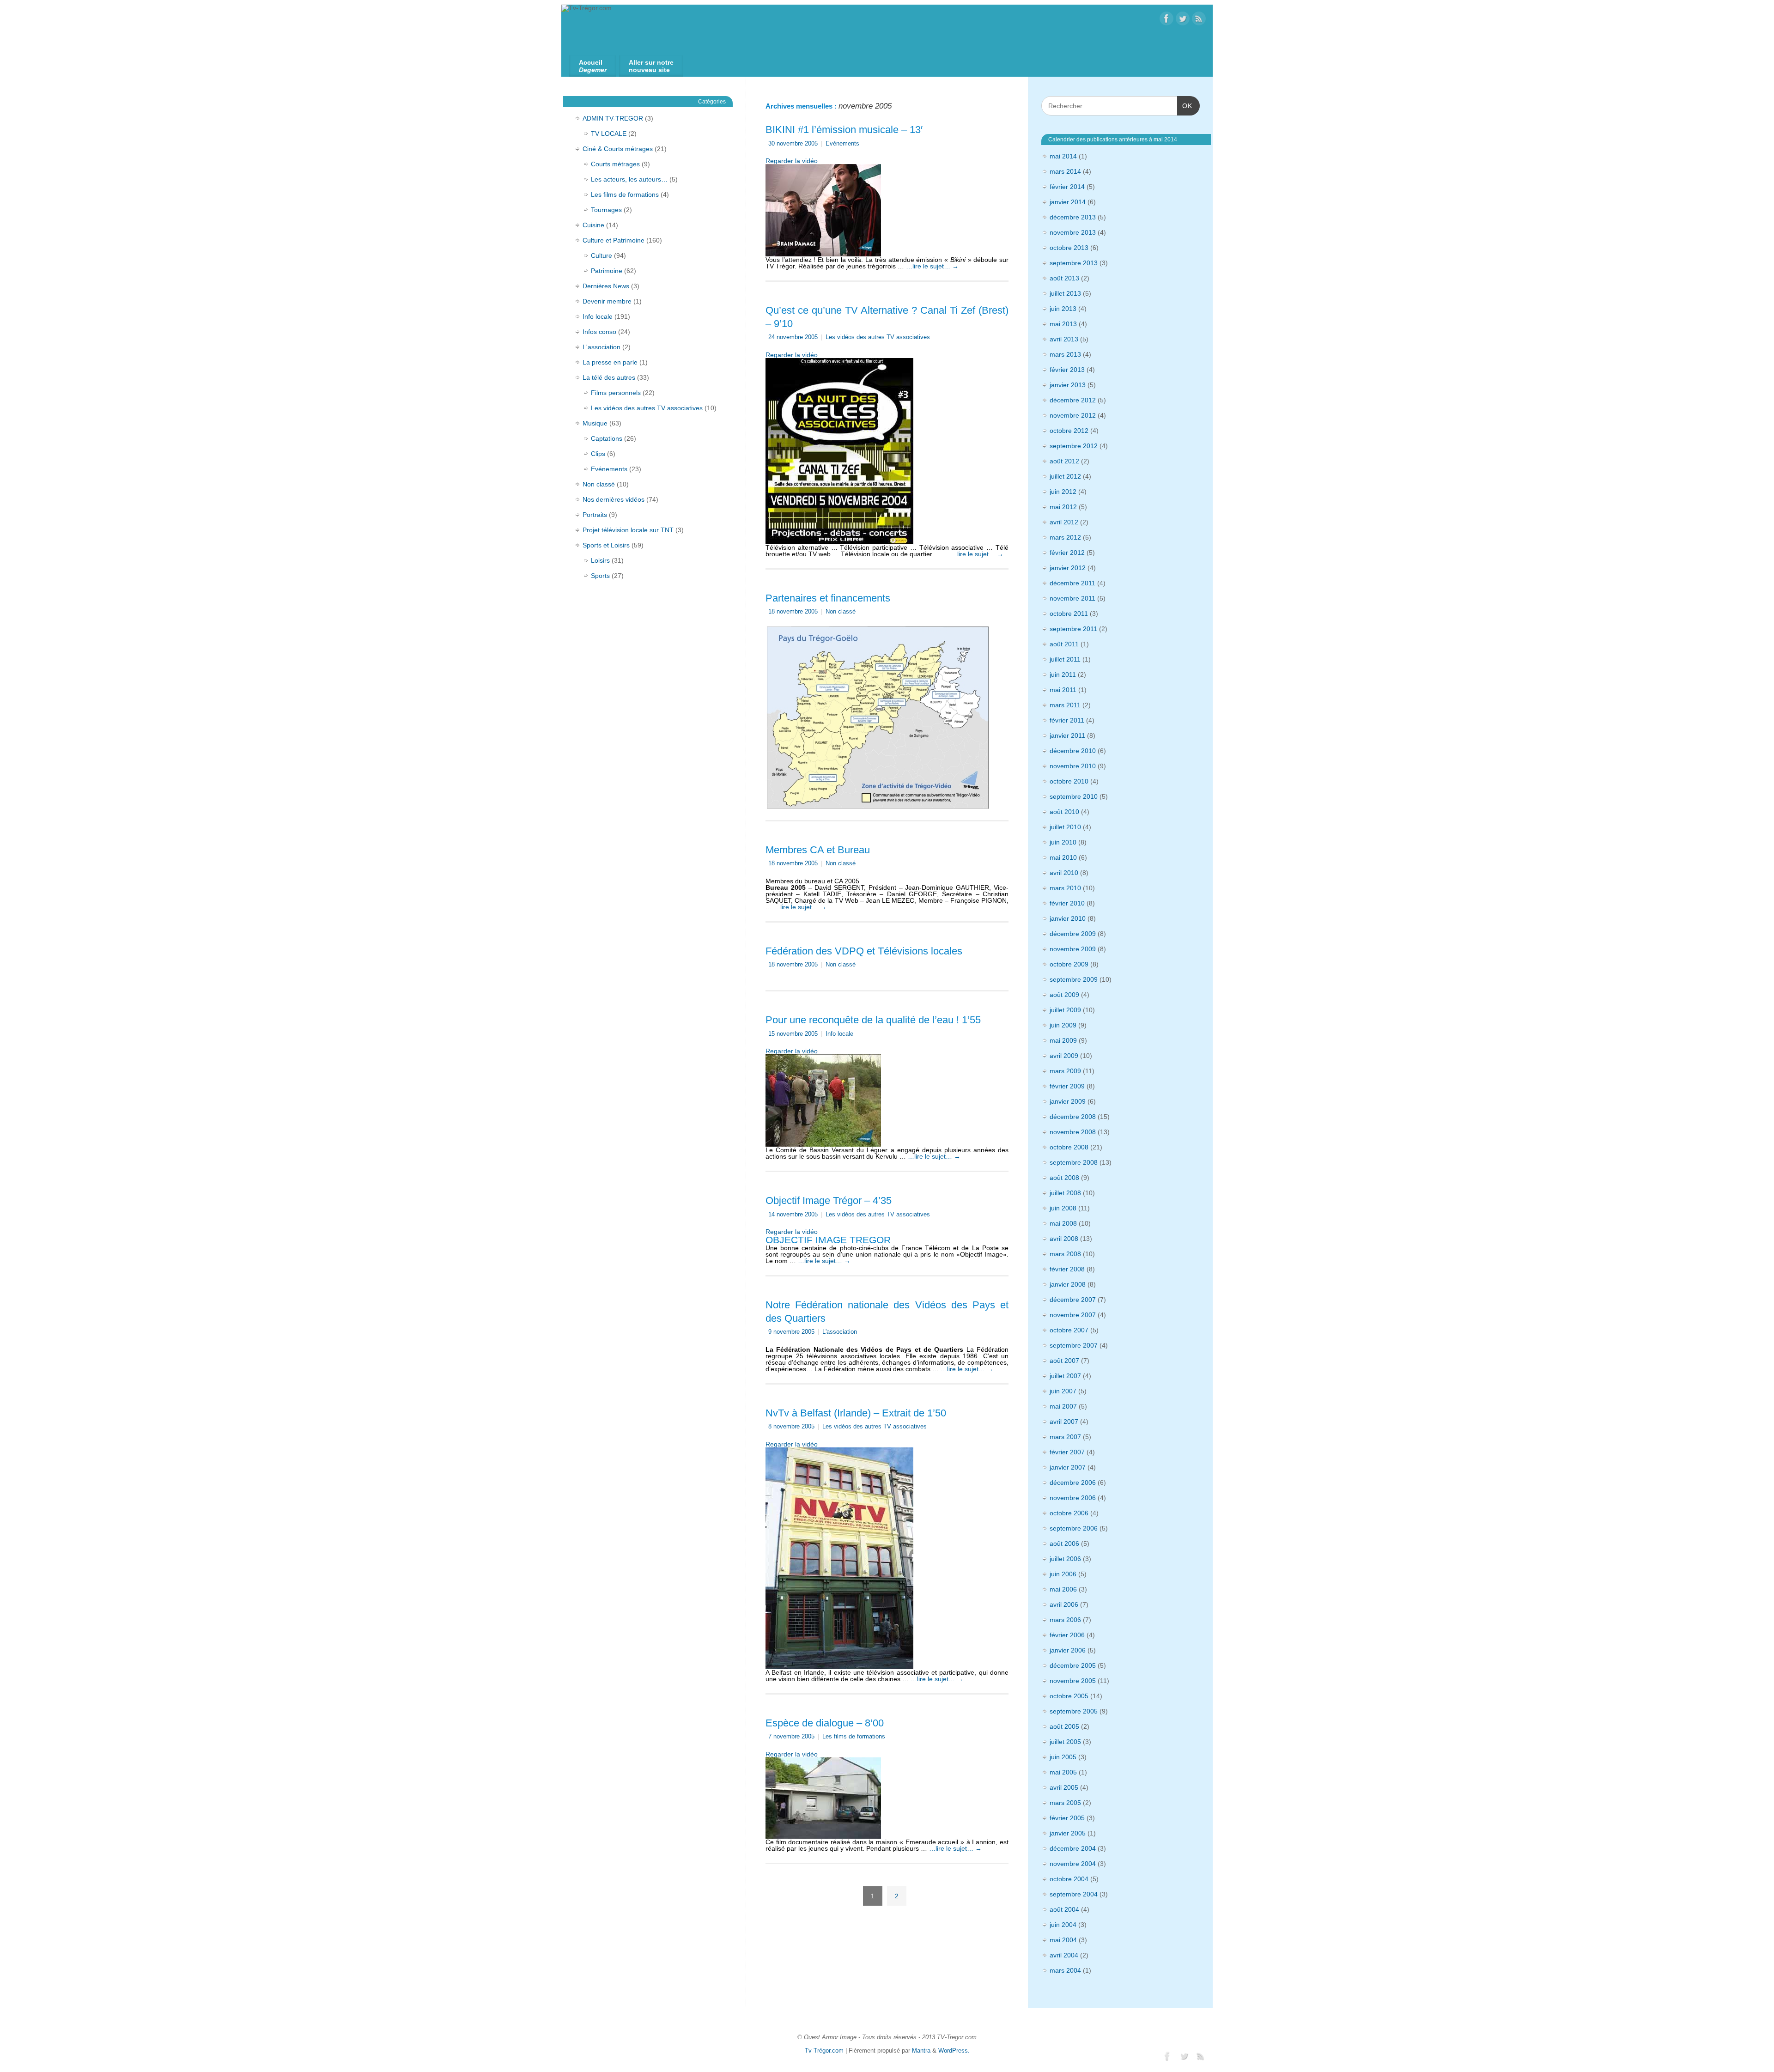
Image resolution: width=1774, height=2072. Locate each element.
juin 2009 (1063, 1025)
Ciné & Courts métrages (618, 149)
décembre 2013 (1073, 217)
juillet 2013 (1065, 293)
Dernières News (606, 286)
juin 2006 (1063, 1574)
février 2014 (1067, 187)
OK (1185, 106)
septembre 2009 (1074, 979)
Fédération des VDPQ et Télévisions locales (864, 951)
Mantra (921, 2051)
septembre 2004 (1074, 1894)
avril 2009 (1064, 1056)
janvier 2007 (1068, 1467)
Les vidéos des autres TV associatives (878, 337)
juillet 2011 (1065, 659)
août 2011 (1064, 644)
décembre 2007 (1073, 1300)
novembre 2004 (1073, 1864)
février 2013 (1067, 370)
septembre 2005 (1074, 1711)
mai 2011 (1063, 690)
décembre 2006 (1073, 1483)
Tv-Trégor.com (824, 2051)
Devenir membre (607, 301)
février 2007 (1067, 1452)
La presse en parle (610, 362)
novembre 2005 (1073, 1681)
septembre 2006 (1074, 1528)
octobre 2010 (1069, 781)
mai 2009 (1063, 1040)
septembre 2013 (1074, 263)
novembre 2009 (1073, 949)
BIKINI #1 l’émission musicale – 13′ (844, 130)
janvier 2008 (1068, 1284)
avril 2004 (1064, 1955)
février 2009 (1067, 1086)
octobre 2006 (1069, 1513)
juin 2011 (1063, 674)
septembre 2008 (1074, 1162)
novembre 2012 (1073, 415)
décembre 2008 (1073, 1117)
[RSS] (1199, 19)
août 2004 (1064, 1909)
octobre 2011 (1069, 614)
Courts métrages (615, 164)
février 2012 (1067, 553)
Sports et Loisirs (606, 545)
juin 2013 (1063, 309)
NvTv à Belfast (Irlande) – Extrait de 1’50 (856, 1413)
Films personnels (616, 393)
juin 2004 (1063, 1925)
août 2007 (1064, 1361)
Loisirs (600, 560)
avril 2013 (1064, 339)
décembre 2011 (1072, 583)
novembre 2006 (1073, 1498)
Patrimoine (607, 271)
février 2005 (1067, 1818)
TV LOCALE (609, 134)
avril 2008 (1064, 1239)
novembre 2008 (1073, 1132)
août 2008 (1064, 1178)
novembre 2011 (1072, 598)
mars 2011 (1065, 705)
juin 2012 (1063, 492)
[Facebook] (1166, 19)
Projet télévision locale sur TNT (628, 530)
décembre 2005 (1073, 1665)
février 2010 (1067, 903)
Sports (600, 576)
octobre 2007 (1069, 1330)
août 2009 (1064, 995)
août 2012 (1064, 461)
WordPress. (954, 2051)
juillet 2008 (1065, 1193)
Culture (601, 255)
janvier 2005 (1068, 1833)
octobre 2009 (1069, 964)
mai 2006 (1063, 1589)
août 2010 (1064, 812)
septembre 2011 (1073, 629)
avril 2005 (1064, 1787)
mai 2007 (1063, 1406)
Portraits (595, 515)
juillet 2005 (1065, 1742)
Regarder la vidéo (792, 161)
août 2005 (1064, 1726)
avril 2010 (1064, 873)
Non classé (841, 612)
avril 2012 (1064, 522)
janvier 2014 (1068, 202)
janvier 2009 (1068, 1101)
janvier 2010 (1068, 918)
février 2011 (1067, 720)
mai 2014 (1063, 156)
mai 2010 (1063, 857)
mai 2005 (1063, 1772)
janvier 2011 (1067, 735)
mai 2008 (1063, 1223)
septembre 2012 (1074, 446)
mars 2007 (1065, 1437)
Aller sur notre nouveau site (651, 66)
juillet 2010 (1065, 827)
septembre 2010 (1074, 796)
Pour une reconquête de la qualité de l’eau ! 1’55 (873, 1020)
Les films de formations (854, 1737)
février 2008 (1067, 1269)
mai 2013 (1063, 324)
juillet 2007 (1065, 1376)
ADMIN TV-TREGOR (613, 118)
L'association (840, 1332)
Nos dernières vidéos (614, 499)
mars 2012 (1065, 537)
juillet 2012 (1065, 476)
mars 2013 (1065, 354)
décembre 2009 (1073, 934)
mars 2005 (1065, 1803)
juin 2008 (1063, 1208)
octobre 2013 (1069, 248)
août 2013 (1064, 278)
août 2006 (1064, 1543)
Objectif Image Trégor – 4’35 (829, 1200)
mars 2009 (1065, 1071)
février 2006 (1067, 1635)
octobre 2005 (1069, 1696)
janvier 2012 (1068, 568)
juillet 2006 (1065, 1559)
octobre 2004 (1069, 1879)
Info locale (839, 1034)
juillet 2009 (1065, 1010)
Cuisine (593, 225)
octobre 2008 (1069, 1147)
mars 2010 (1065, 888)
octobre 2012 (1069, 431)
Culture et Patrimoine (614, 240)
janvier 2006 (1068, 1650)
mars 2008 (1065, 1254)
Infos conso (599, 332)
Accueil (593, 66)
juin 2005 (1063, 1757)
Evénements (842, 144)
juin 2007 (1063, 1391)
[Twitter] (1183, 19)
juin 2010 (1063, 842)
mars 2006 (1065, 1620)
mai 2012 (1063, 507)
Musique (595, 423)
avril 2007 (1064, 1422)
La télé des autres (609, 377)
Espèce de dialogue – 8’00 (825, 1723)
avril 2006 (1064, 1604)
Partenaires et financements (828, 598)
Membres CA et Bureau (818, 850)
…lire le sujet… (932, 266)
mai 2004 (1063, 1940)
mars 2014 (1065, 171)
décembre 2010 (1073, 751)
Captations (607, 438)
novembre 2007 (1073, 1315)
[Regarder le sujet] (823, 208)
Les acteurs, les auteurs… (629, 179)
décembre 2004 (1073, 1848)
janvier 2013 (1068, 385)
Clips (598, 454)
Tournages (606, 210)
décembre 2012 (1073, 400)
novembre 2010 (1073, 766)
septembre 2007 (1074, 1345)
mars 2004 (1065, 1970)
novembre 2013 (1073, 232)
